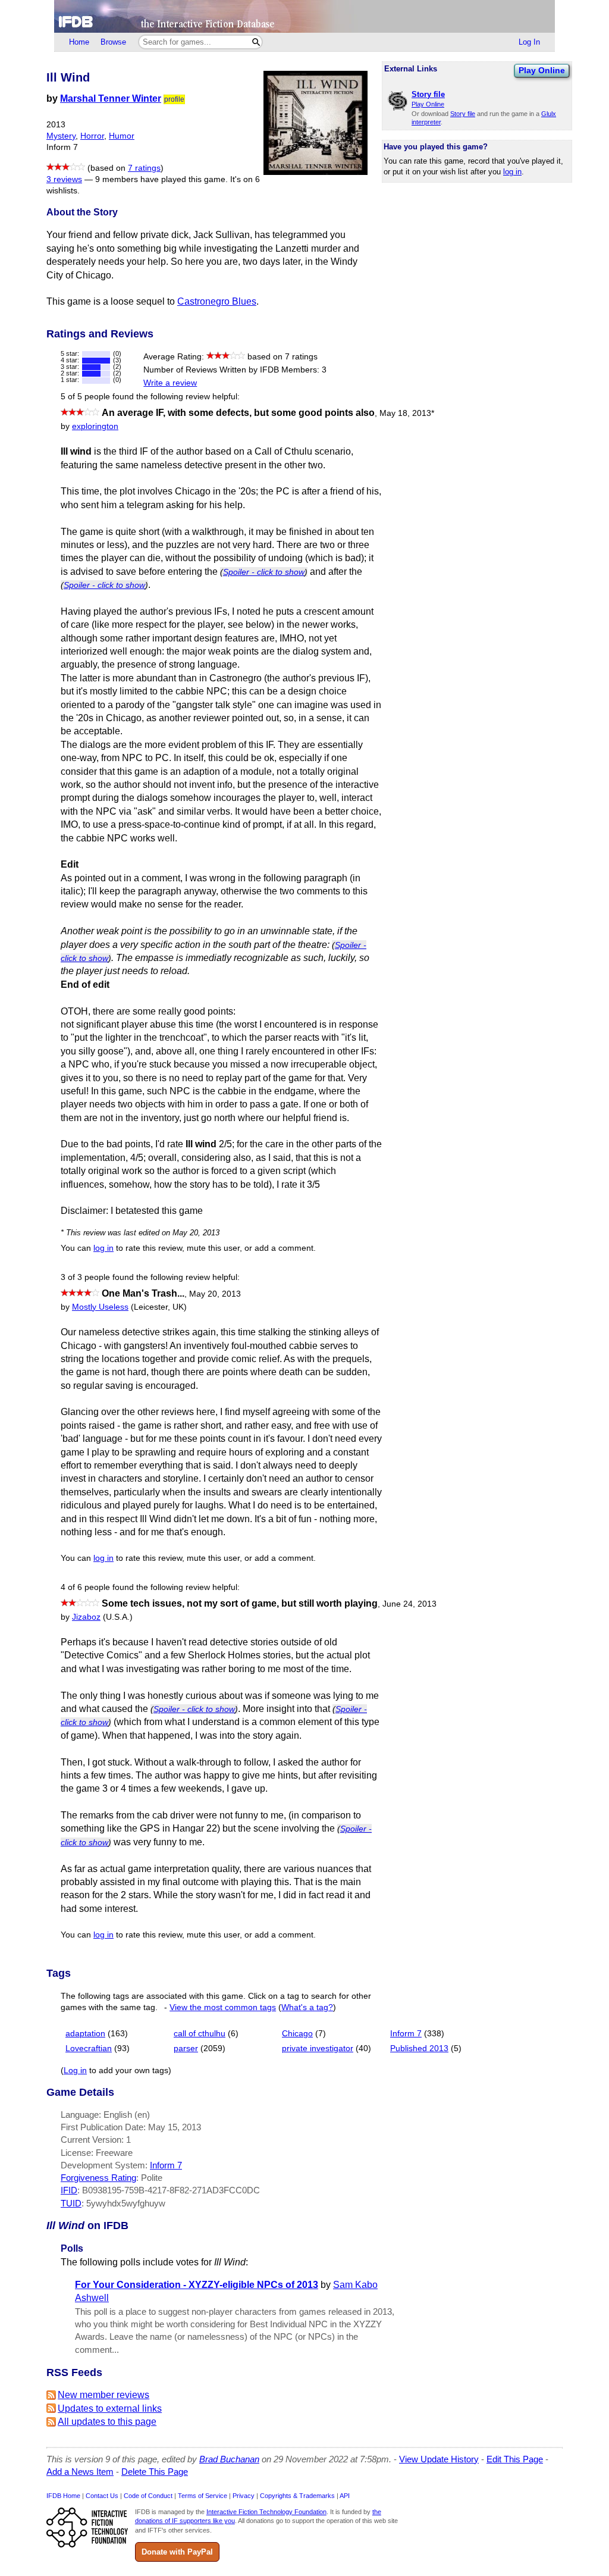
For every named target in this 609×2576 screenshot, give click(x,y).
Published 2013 (419, 2048)
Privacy (244, 2496)
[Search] (256, 42)
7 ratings (144, 168)
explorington (95, 426)
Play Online (542, 70)
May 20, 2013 (215, 1294)
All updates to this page (107, 2422)
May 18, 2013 (407, 413)
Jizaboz (86, 1617)
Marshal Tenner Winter (111, 98)
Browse (113, 42)
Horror (92, 136)
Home (79, 42)
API (345, 2496)
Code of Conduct (148, 2496)
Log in (75, 2070)
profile (174, 99)
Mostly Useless (100, 1307)
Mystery (61, 136)
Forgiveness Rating (98, 2178)
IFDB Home (63, 2496)
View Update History (439, 2459)
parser (186, 2048)
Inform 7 (406, 2034)
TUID (71, 2203)
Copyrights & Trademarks (297, 2496)
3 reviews (64, 179)
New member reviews (103, 2395)
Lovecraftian (89, 2048)
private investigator (318, 2048)
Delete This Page (155, 2472)
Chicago (297, 2034)
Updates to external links (110, 2408)
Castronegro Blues (217, 301)
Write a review (170, 383)
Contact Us (102, 2496)
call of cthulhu (200, 2034)
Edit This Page (515, 2459)
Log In (529, 42)
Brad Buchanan (229, 2459)
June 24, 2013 (409, 1604)
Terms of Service (203, 2496)
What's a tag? (307, 2007)
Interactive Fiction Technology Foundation (266, 2512)
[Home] (304, 16)
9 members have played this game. (161, 179)
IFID (69, 2190)
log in (512, 172)
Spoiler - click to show (264, 572)
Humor (122, 136)
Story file (463, 114)
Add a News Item (80, 2472)
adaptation (85, 2034)
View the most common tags (223, 2007)
